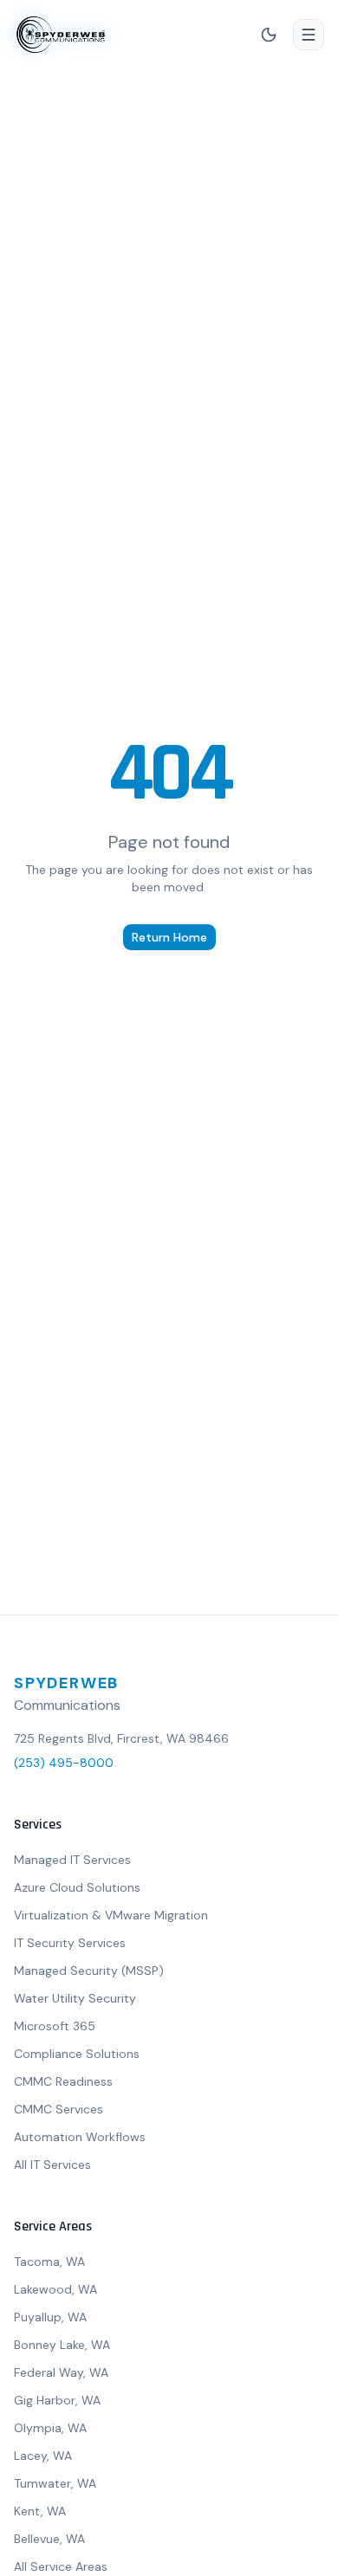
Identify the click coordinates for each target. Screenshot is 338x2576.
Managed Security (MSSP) (89, 1971)
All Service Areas (61, 2566)
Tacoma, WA (49, 2262)
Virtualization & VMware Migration (111, 1915)
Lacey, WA (43, 2456)
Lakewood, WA (55, 2289)
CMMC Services (58, 2109)
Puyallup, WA (50, 2317)
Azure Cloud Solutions (77, 1887)
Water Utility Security (75, 1998)
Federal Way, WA (61, 2372)
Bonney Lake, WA (62, 2345)
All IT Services (52, 2165)
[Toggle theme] (269, 35)
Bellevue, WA (49, 2539)
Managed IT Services (72, 1860)
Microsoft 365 (55, 2026)
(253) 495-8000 (64, 1763)
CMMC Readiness (63, 2081)
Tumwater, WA (55, 2483)
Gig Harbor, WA (57, 2400)
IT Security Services (70, 1943)
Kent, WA (40, 2511)
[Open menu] (309, 35)
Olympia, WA (50, 2428)
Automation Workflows (80, 2137)
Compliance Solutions (77, 2054)
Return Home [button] (169, 937)
